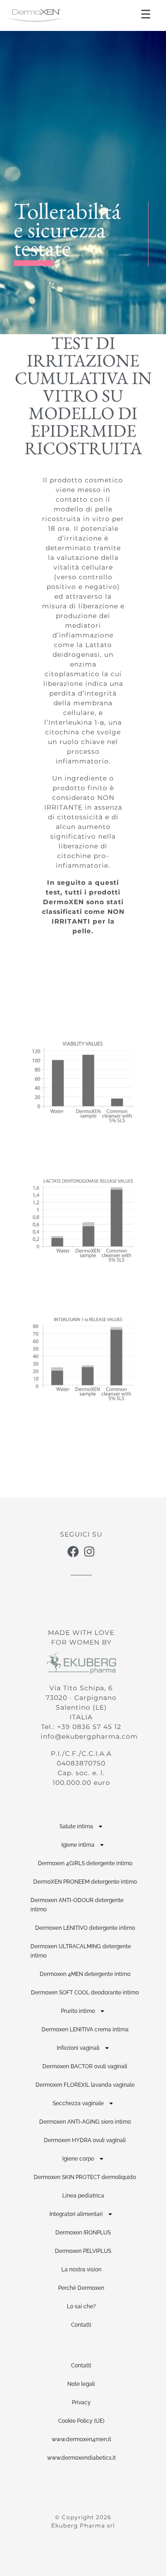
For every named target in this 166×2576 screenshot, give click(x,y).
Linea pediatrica (83, 2196)
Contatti (81, 2325)
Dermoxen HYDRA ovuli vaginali (85, 2140)
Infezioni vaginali (78, 2048)
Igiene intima (78, 1845)
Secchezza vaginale (78, 2103)
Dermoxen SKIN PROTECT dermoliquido (85, 2177)
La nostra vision (81, 2270)
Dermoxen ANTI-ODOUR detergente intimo (77, 1905)
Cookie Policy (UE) (81, 2421)
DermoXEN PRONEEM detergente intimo (85, 1882)
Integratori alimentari (76, 2214)
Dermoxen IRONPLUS (83, 2233)
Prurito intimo (78, 2011)
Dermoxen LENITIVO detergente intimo (85, 1928)
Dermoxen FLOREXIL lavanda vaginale (85, 2085)
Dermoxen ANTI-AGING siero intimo (85, 2122)
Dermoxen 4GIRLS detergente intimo (85, 1863)
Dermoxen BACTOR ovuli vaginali (85, 2066)
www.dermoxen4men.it (81, 2439)
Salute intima (76, 1826)
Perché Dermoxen (81, 2288)
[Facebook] (73, 1552)
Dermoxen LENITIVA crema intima (85, 2030)
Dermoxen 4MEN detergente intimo (85, 1974)
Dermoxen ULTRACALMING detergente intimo (81, 1951)
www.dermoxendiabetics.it (81, 2458)
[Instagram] (89, 1552)
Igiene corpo (78, 2159)
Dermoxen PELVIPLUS (83, 2251)
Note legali (81, 2384)
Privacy (81, 2402)
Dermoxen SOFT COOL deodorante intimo (85, 1993)
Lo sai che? (81, 2306)
